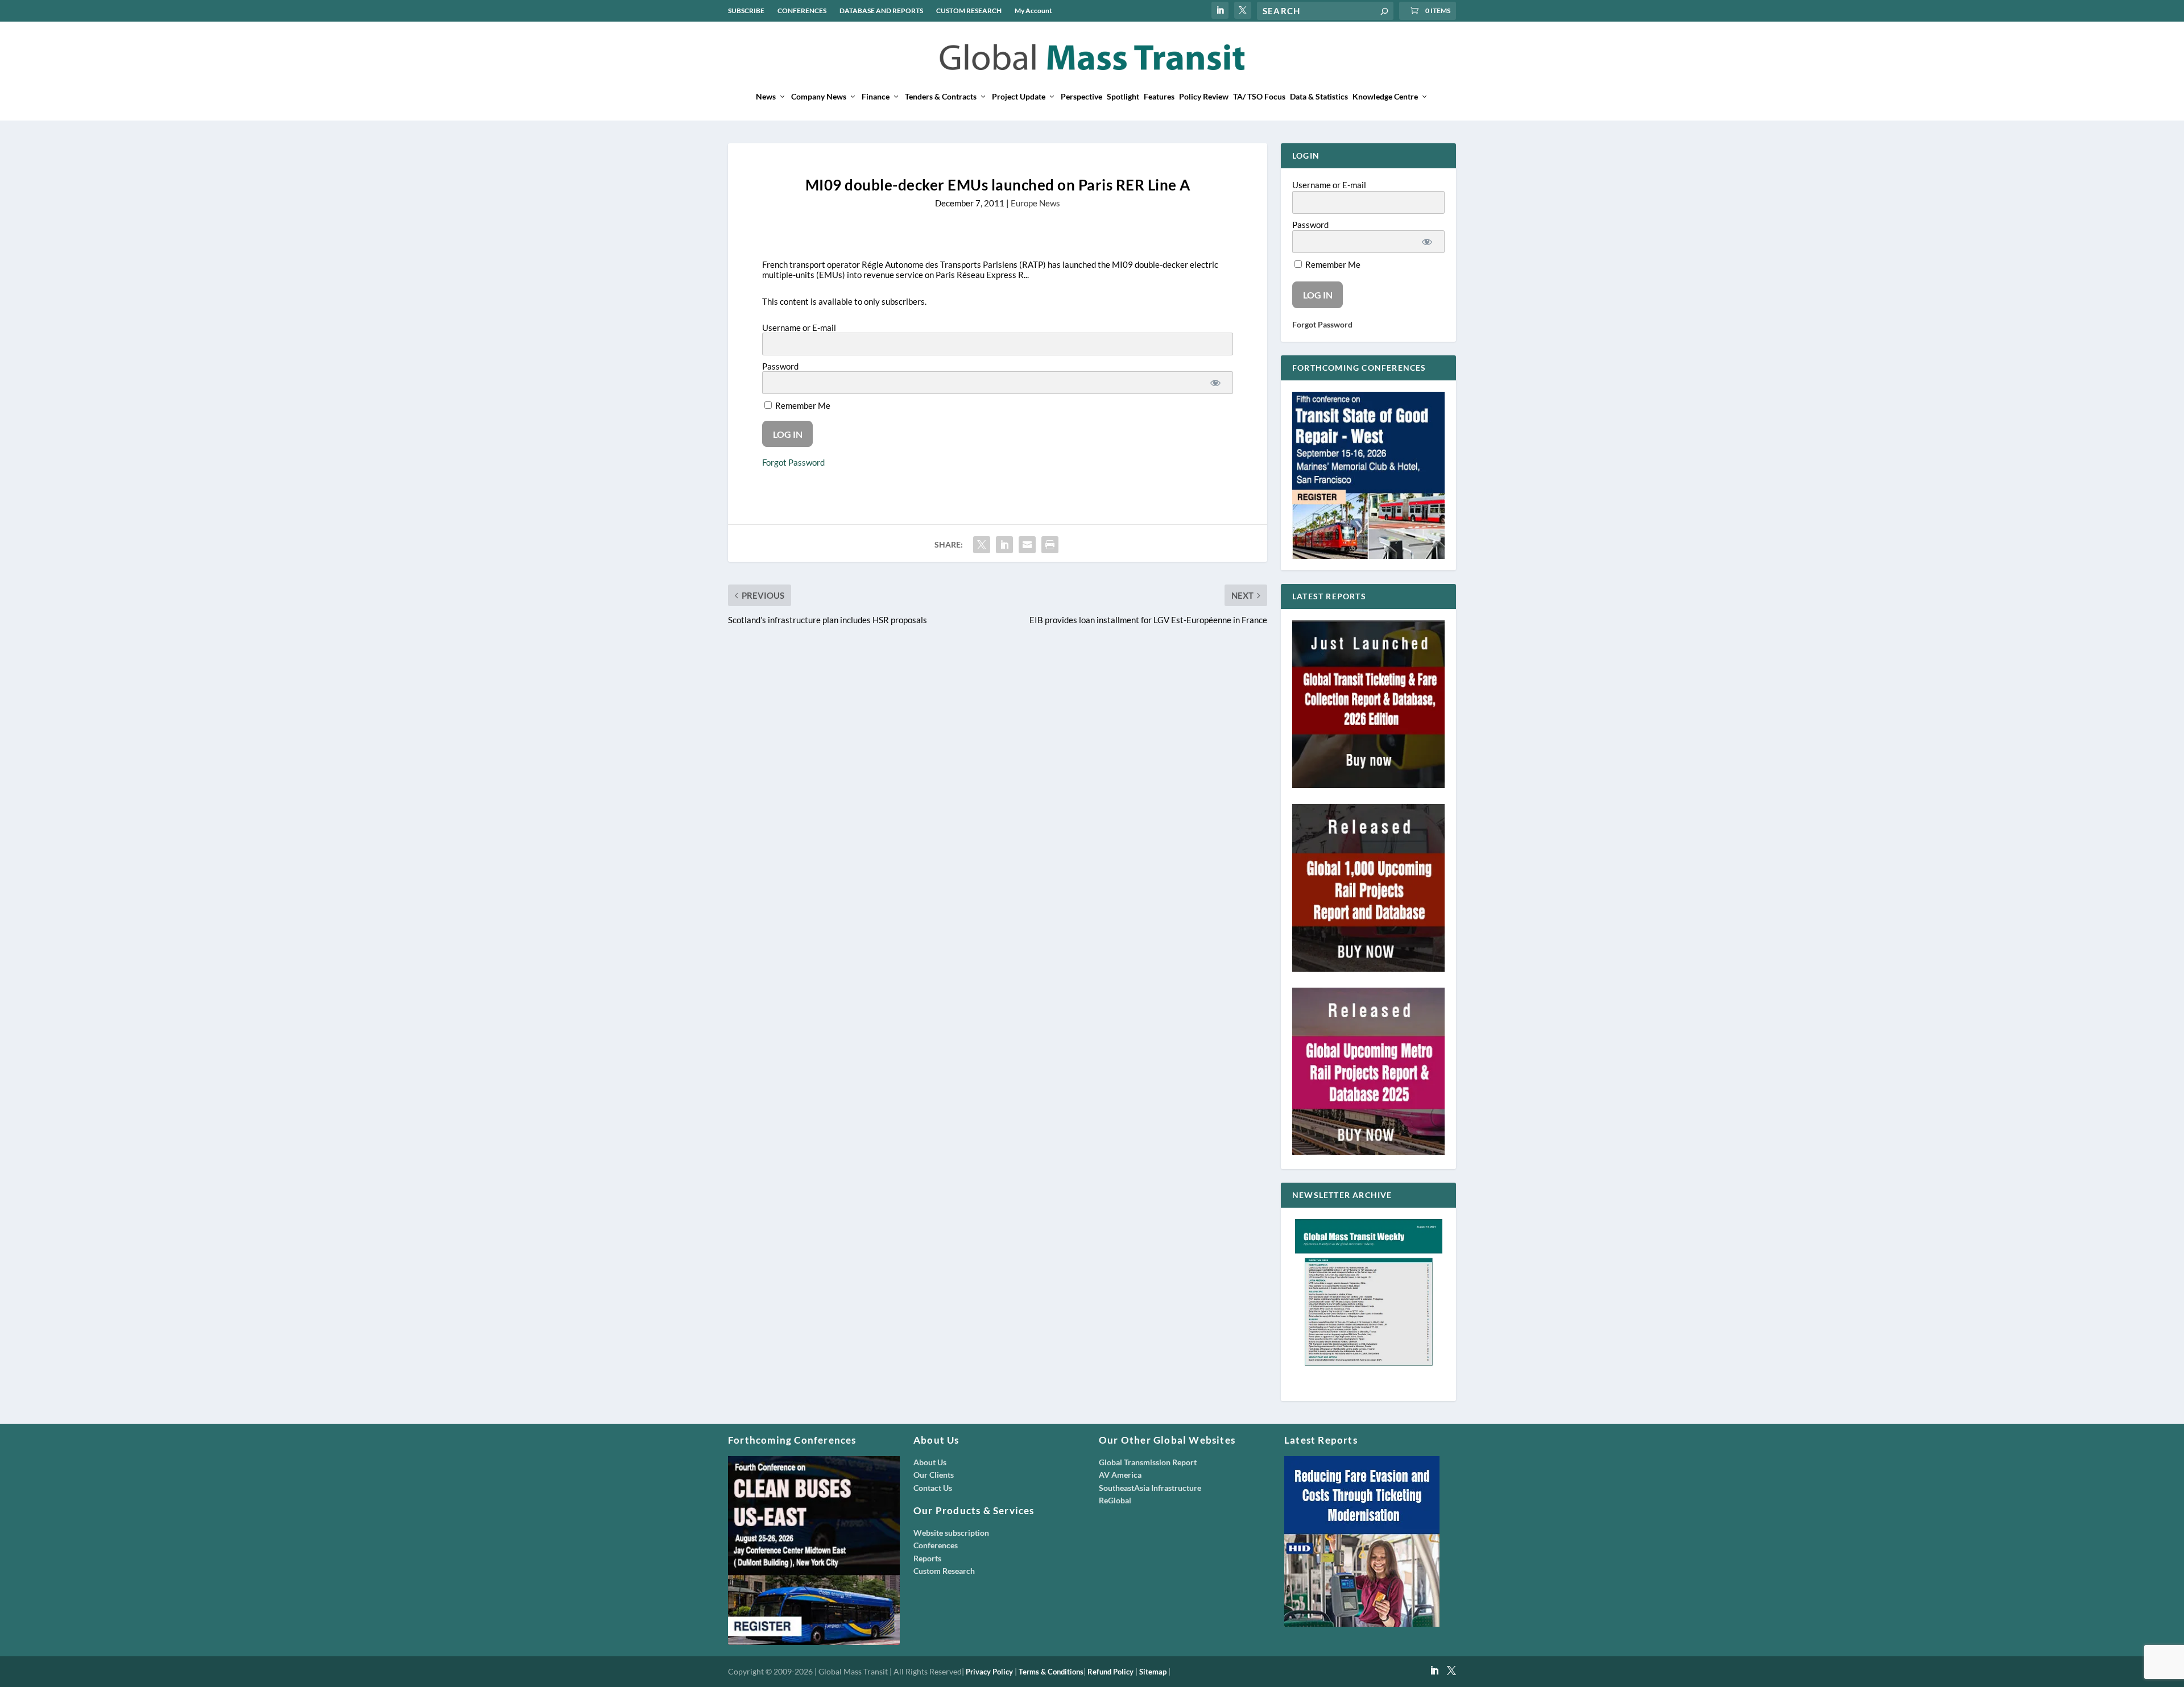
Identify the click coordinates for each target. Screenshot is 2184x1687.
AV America (1120, 1475)
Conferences (936, 1545)
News (766, 97)
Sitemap (1153, 1672)
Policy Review (1204, 97)
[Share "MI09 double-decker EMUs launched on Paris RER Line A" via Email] (1027, 545)
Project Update (1019, 97)
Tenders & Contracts (941, 97)
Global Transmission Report (1148, 1462)
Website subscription (951, 1533)
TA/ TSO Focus (1259, 97)
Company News (819, 97)
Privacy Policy (989, 1672)
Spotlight (1123, 97)
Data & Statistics (1319, 97)
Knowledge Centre (1385, 97)
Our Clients (934, 1475)
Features (1159, 97)
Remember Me (802, 405)
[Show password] (1215, 383)
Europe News (1035, 203)
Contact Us (933, 1488)
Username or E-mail (799, 328)
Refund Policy (1110, 1672)
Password (780, 366)
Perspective (1081, 97)
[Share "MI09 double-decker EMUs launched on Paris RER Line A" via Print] (1050, 545)
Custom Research (944, 1571)
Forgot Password (793, 462)
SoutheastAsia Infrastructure (1150, 1488)
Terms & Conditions (1051, 1672)
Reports (927, 1558)
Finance (876, 97)
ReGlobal (1115, 1500)
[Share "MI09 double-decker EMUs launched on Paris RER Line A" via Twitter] (982, 545)
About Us (930, 1462)
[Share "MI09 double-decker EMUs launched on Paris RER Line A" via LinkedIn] (1004, 545)
